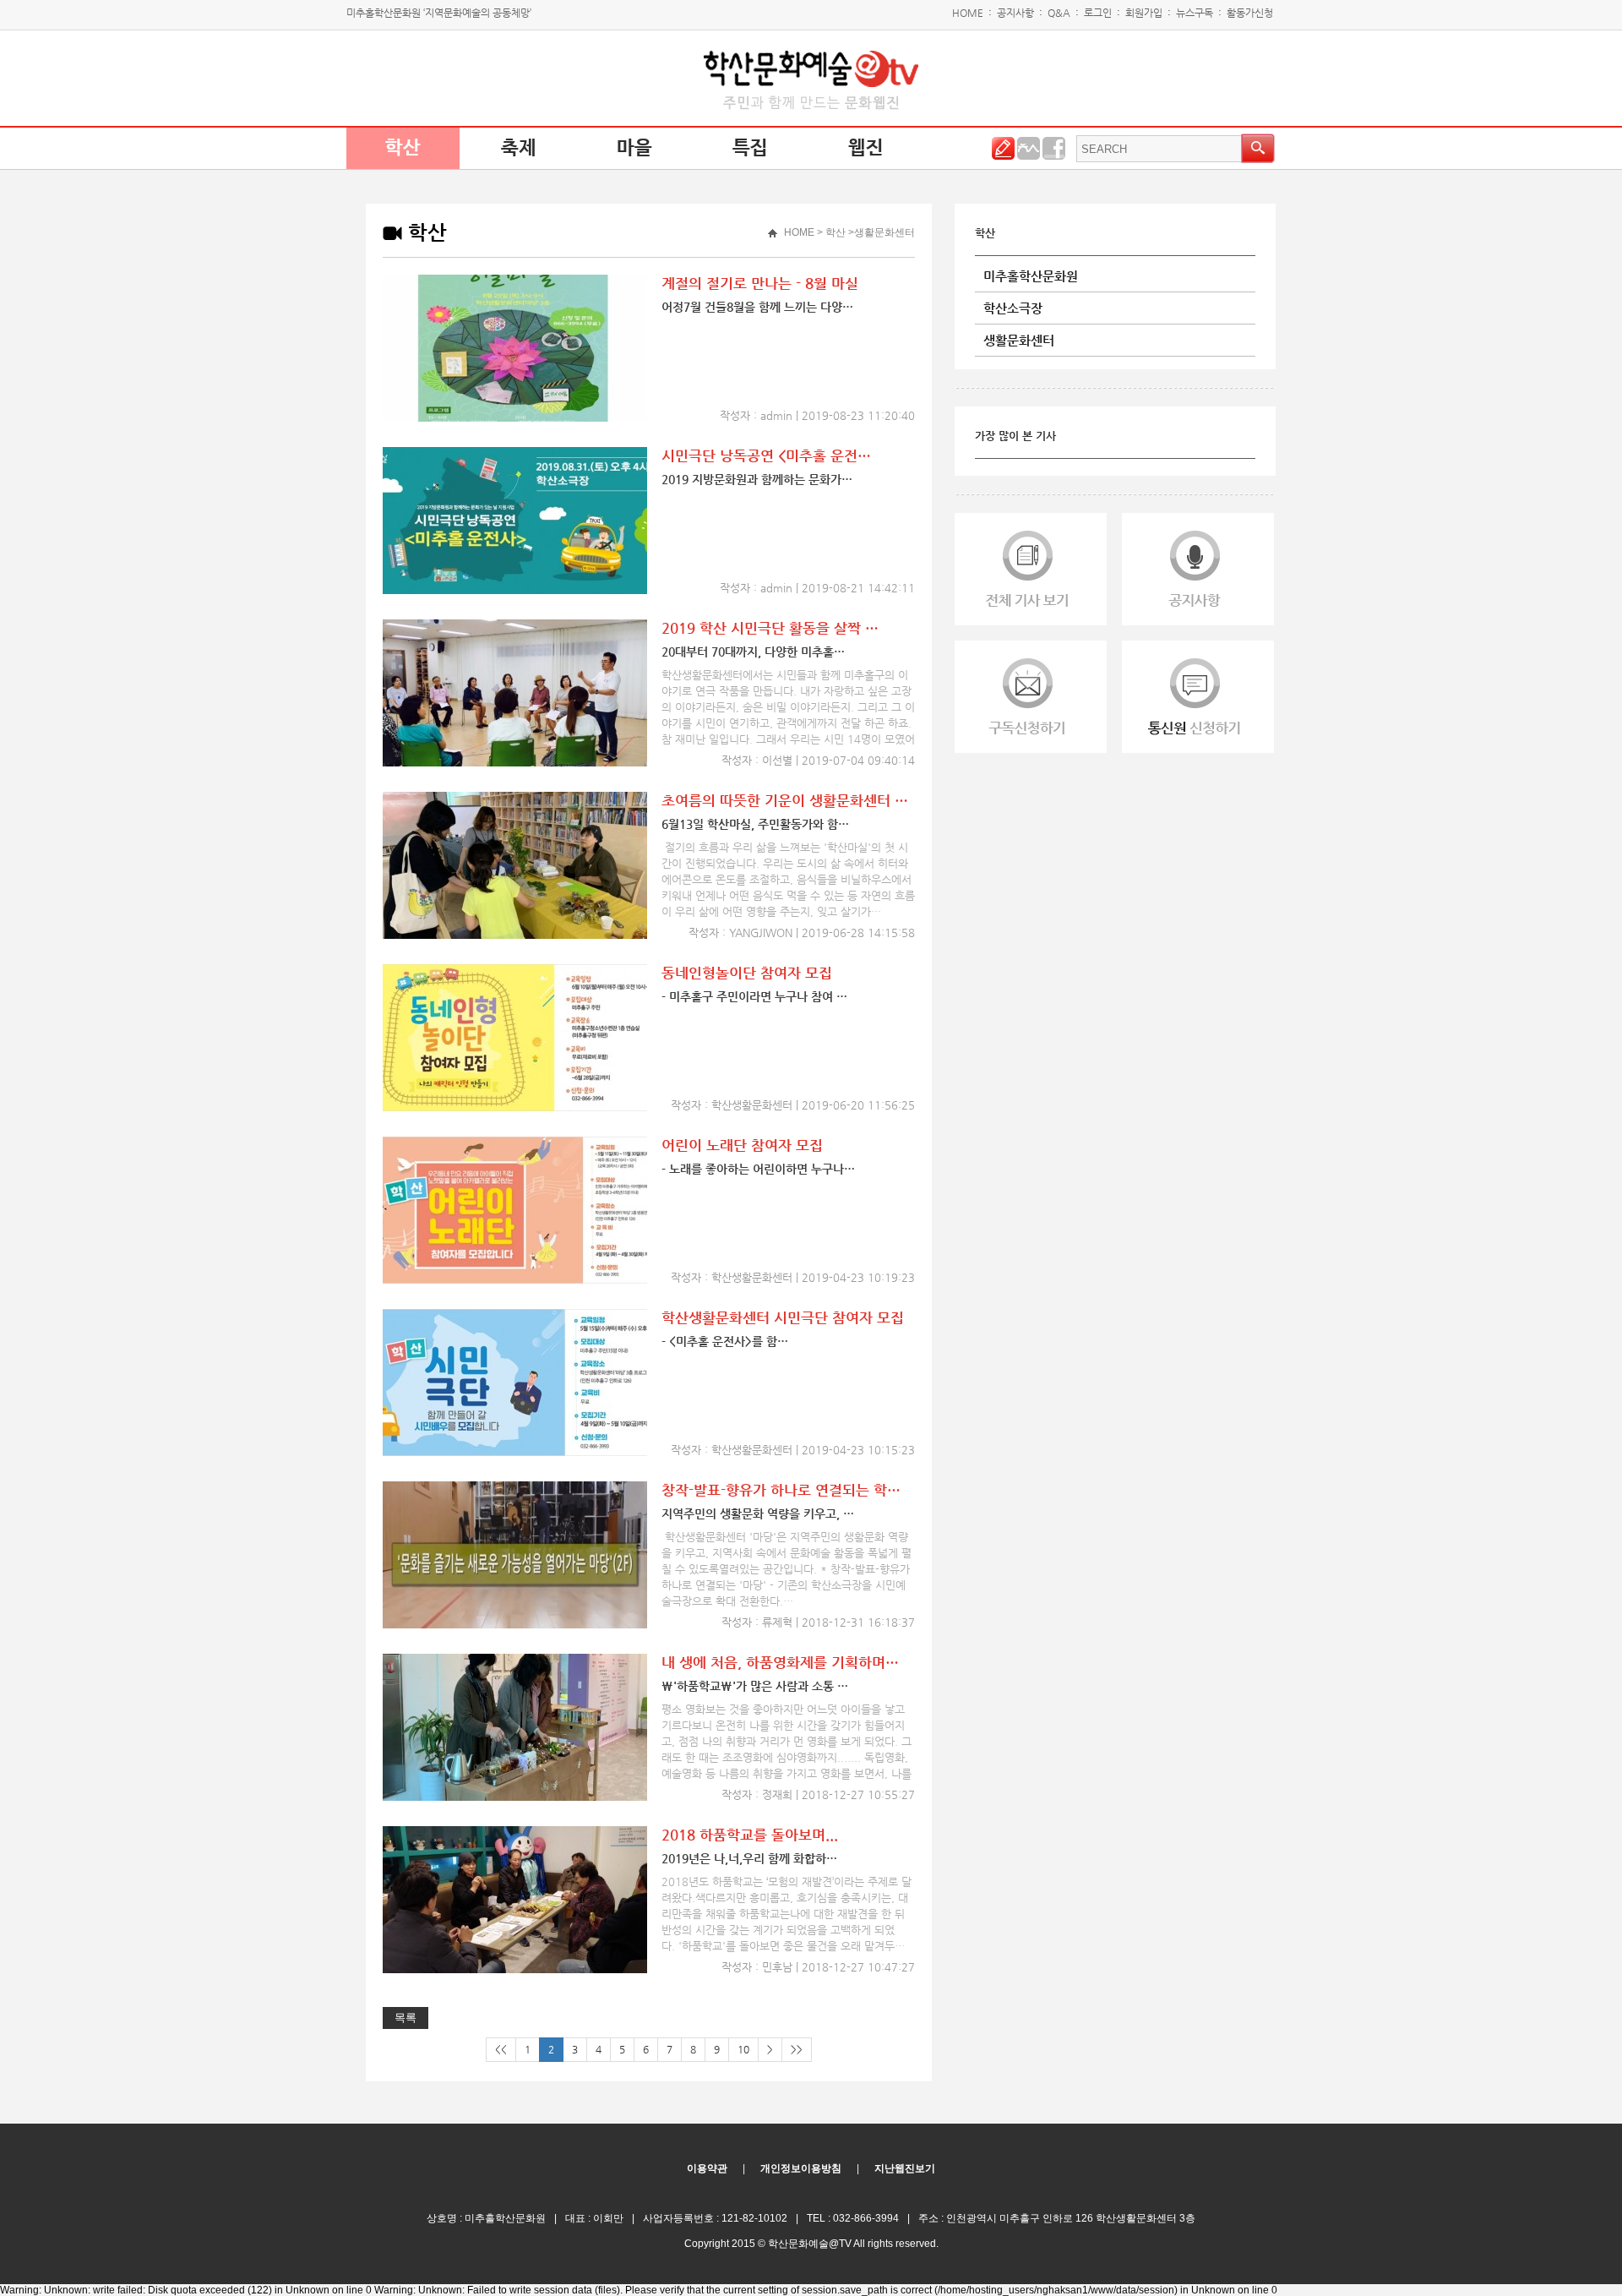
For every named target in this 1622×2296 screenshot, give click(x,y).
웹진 (866, 148)
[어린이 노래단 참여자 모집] (515, 1280)
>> (797, 2049)
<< (501, 2049)
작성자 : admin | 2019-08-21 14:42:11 (817, 588)
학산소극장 (1013, 308)
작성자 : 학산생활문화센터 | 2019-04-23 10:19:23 (793, 1277)
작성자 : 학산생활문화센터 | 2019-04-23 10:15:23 (793, 1450)
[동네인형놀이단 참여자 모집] (515, 1108)
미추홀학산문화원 (1031, 276)
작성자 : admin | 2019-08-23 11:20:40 (817, 415)
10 (743, 2049)
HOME (968, 13)
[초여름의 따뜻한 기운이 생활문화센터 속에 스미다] (515, 935)
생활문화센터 (1019, 340)
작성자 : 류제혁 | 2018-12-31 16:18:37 (818, 1622)
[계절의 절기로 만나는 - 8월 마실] (515, 418)
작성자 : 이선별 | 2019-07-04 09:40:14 (818, 760)
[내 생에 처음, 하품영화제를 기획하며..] (515, 1797)
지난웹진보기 (905, 2168)
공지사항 (1015, 13)
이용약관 (707, 2168)
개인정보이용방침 (801, 2168)
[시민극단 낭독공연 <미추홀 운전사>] (515, 591)
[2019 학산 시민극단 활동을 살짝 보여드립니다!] (515, 763)
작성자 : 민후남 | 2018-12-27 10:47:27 (818, 1967)
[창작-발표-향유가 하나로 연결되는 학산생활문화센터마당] (515, 1625)
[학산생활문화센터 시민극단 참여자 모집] (515, 1453)
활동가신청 (1250, 13)
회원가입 (1144, 13)
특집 (750, 148)
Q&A (1059, 13)
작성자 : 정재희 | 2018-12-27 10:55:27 (818, 1794)
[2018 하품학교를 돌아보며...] (515, 1970)
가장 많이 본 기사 (1015, 436)
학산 (403, 148)
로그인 (1098, 13)
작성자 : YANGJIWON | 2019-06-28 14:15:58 (802, 933)
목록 (405, 2018)
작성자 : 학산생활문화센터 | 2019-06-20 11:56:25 (793, 1105)
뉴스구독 (1195, 13)
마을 (634, 148)
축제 (519, 148)
